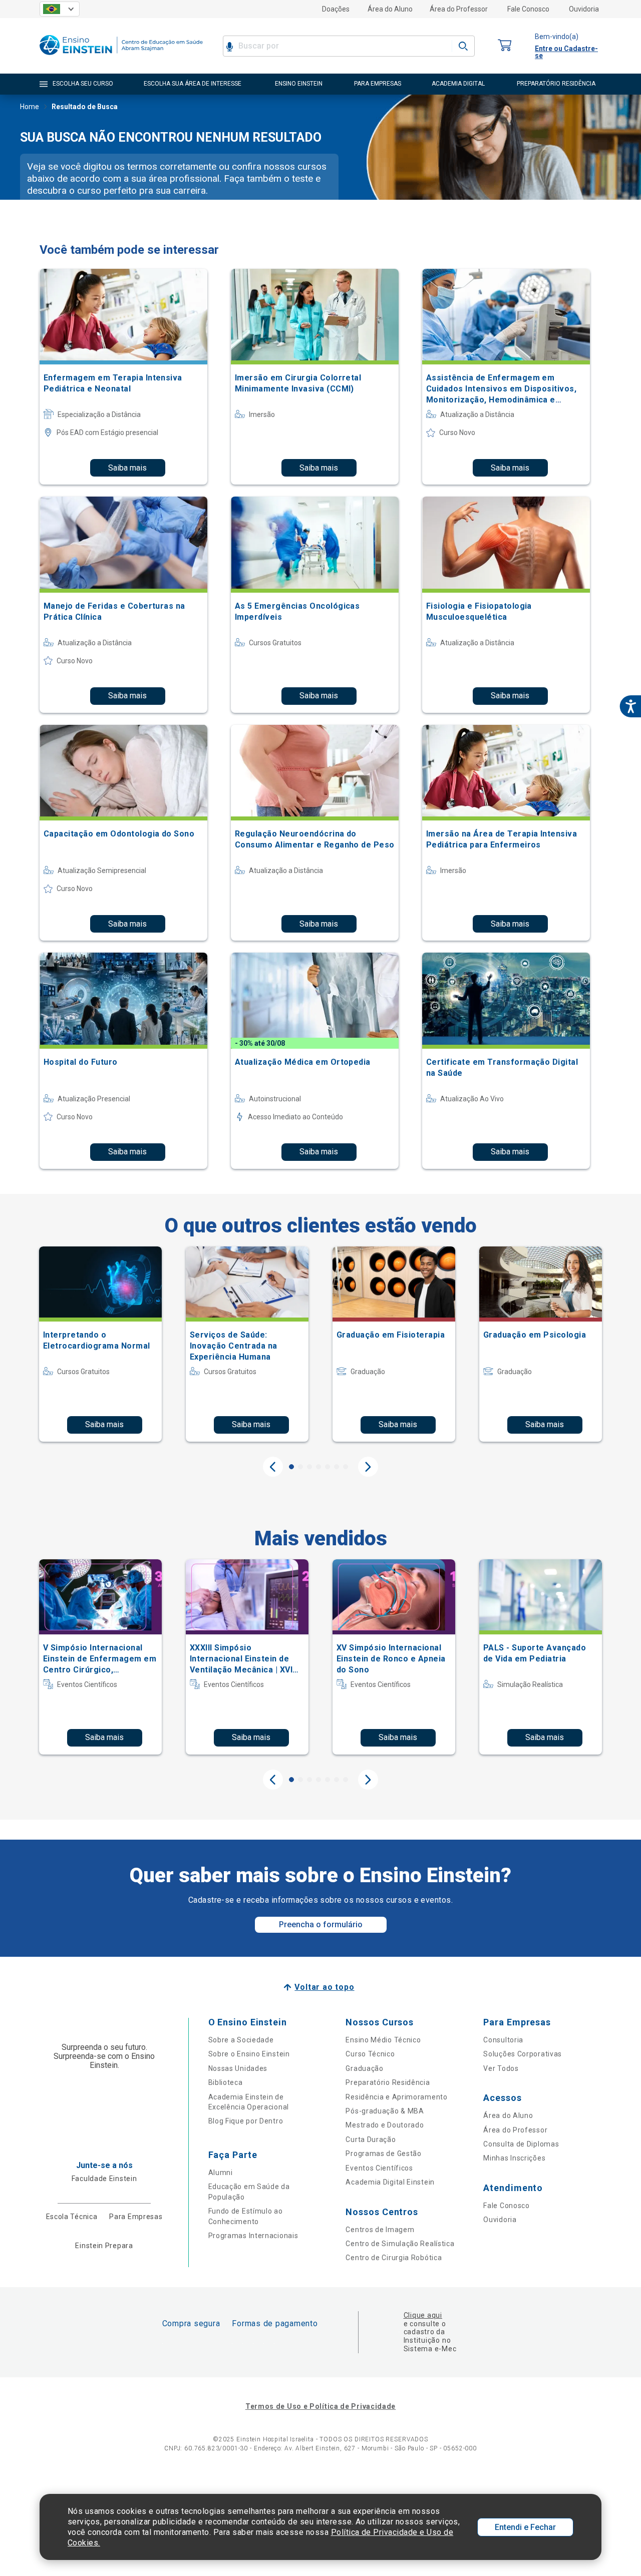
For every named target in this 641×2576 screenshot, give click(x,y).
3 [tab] (309, 1467)
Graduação (364, 2068)
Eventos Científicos (379, 2168)
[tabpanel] (100, 1344)
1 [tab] (291, 1467)
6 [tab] (337, 1467)
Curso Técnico (370, 2054)
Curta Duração (371, 2139)
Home (30, 107)
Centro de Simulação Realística (400, 2244)
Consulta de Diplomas (521, 2144)
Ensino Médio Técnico (383, 2040)
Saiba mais (127, 468)
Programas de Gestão (383, 2154)
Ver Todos (501, 2068)
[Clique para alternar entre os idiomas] (60, 9)
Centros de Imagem (380, 2230)
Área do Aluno (390, 9)
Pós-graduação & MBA (385, 2111)
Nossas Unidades (238, 2068)
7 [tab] (346, 1467)
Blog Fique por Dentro (246, 2121)
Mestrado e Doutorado (385, 2125)
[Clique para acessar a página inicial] (121, 57)
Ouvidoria (584, 9)
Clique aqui (423, 2315)
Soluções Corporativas (523, 2054)
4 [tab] (318, 1467)
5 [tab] (328, 1467)
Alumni (221, 2173)
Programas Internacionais (253, 2236)
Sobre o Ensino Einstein (249, 2054)
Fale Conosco (528, 9)
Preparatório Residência (388, 2082)
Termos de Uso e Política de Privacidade (320, 2406)
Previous (273, 1467)
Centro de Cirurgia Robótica (394, 2258)
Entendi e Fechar (525, 2527)
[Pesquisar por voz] (230, 46)
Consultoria (503, 2040)
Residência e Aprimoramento (396, 2097)
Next (368, 1467)
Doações (336, 9)
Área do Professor (459, 9)
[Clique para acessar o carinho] (505, 46)
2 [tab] (300, 1467)
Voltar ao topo (324, 1987)
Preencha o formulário (321, 1924)
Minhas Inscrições (514, 2158)
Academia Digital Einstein (390, 2182)
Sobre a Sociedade (241, 2040)
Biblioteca (226, 2082)
